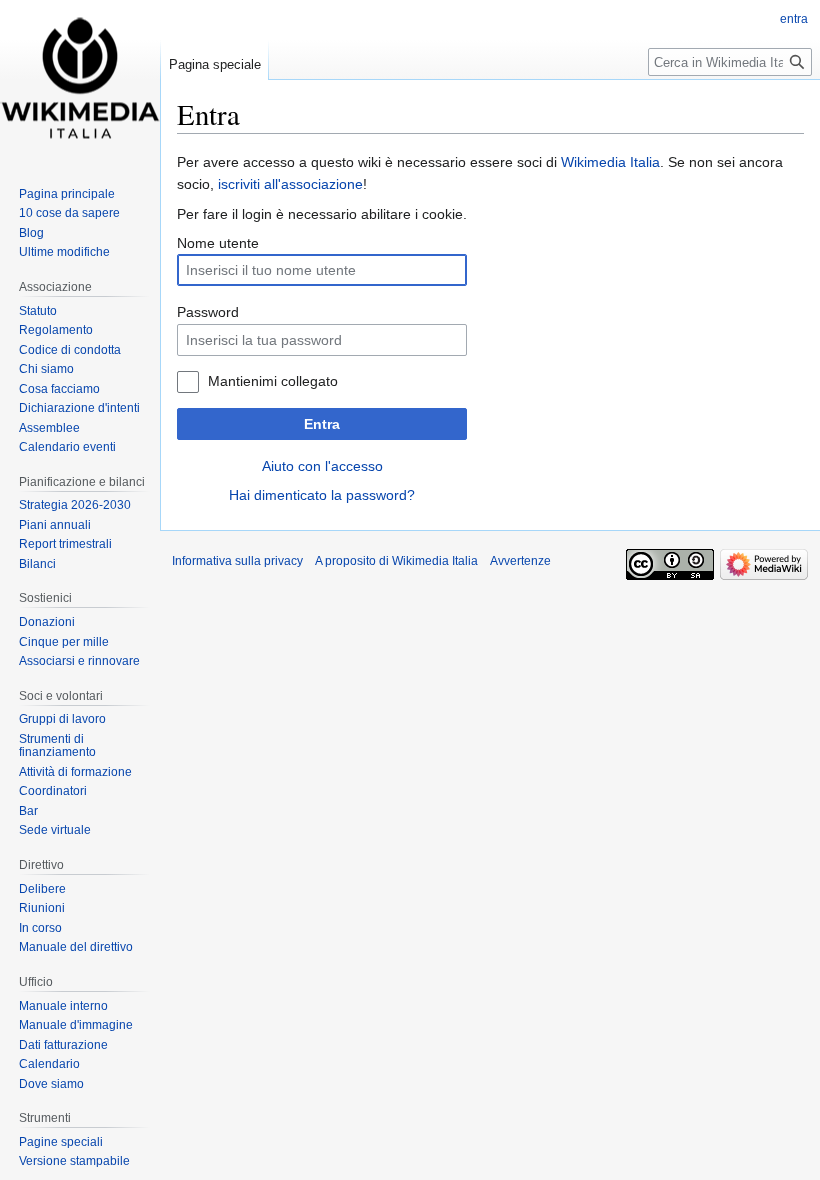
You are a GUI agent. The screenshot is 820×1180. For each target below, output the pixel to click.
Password (208, 312)
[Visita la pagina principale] (80, 80)
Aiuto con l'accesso (322, 466)
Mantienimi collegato (273, 381)
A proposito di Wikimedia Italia (396, 561)
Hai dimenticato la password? (322, 495)
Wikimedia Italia (610, 162)
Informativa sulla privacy (237, 561)
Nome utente (218, 243)
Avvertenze (520, 561)
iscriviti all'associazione (290, 184)
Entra (322, 424)
